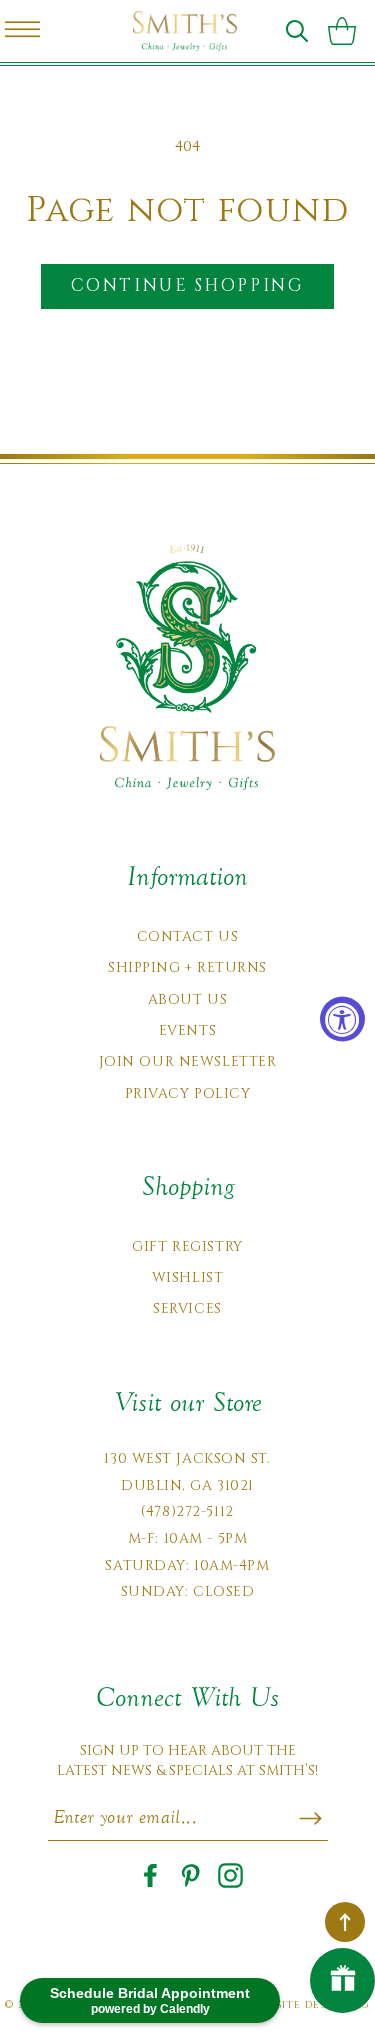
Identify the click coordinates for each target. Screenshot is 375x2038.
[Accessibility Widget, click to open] (342, 1019)
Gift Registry (187, 1246)
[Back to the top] (345, 1922)
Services (187, 1308)
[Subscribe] (310, 1818)
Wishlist (187, 1277)
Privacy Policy (188, 1093)
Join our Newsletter (188, 1061)
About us (187, 999)
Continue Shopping (187, 285)
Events (187, 1030)
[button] (297, 31)
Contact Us (188, 936)
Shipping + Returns (187, 967)
